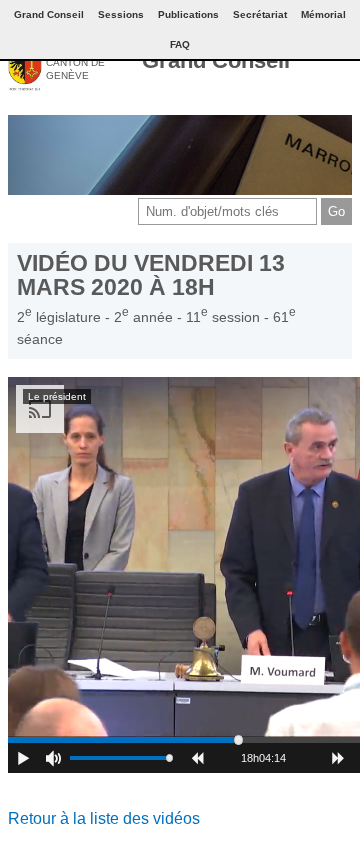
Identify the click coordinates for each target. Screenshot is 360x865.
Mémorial (323, 14)
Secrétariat (260, 14)
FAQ (180, 44)
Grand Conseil (216, 60)
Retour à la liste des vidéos (104, 818)
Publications (188, 14)
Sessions (121, 14)
